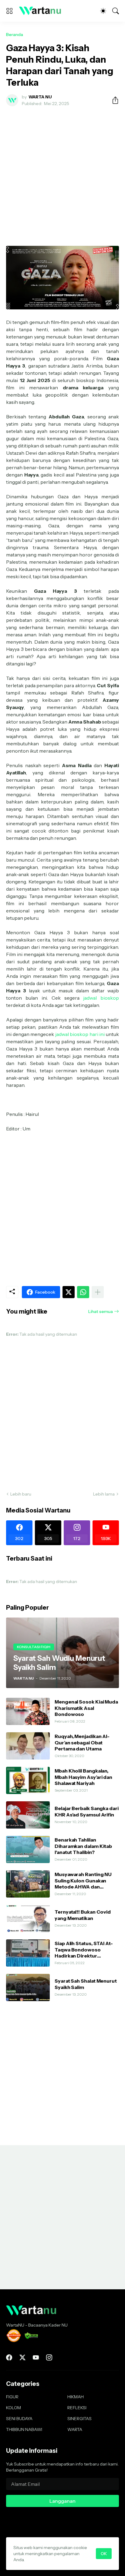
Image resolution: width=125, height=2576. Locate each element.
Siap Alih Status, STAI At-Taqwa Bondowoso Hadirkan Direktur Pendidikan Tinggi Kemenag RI (84, 1949)
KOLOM (14, 2408)
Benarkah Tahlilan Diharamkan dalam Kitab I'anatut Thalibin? (83, 1846)
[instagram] (49, 2357)
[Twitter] (69, 1292)
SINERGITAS (79, 2419)
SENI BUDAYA (19, 2419)
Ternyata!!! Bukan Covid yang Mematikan (83, 1915)
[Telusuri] (116, 11)
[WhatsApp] (83, 1292)
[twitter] (22, 2357)
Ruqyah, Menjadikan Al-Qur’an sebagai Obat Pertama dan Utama (82, 1742)
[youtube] (36, 2357)
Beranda (15, 35)
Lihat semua (101, 1311)
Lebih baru (21, 1494)
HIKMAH (76, 2397)
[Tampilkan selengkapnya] (98, 1292)
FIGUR (12, 2397)
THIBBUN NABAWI (24, 2429)
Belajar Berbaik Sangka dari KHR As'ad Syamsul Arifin (87, 1811)
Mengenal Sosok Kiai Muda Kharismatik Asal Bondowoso (86, 1708)
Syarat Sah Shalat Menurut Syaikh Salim (86, 1984)
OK (104, 2554)
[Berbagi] (113, 100)
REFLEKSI (77, 2408)
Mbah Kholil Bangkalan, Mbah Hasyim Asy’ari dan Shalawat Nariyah (83, 1777)
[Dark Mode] (103, 11)
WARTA (75, 2429)
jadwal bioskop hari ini (80, 1034)
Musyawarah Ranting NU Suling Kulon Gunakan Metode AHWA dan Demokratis (83, 1880)
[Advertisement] (62, 176)
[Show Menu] (9, 11)
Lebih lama (104, 1494)
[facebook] (9, 2357)
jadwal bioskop (101, 998)
